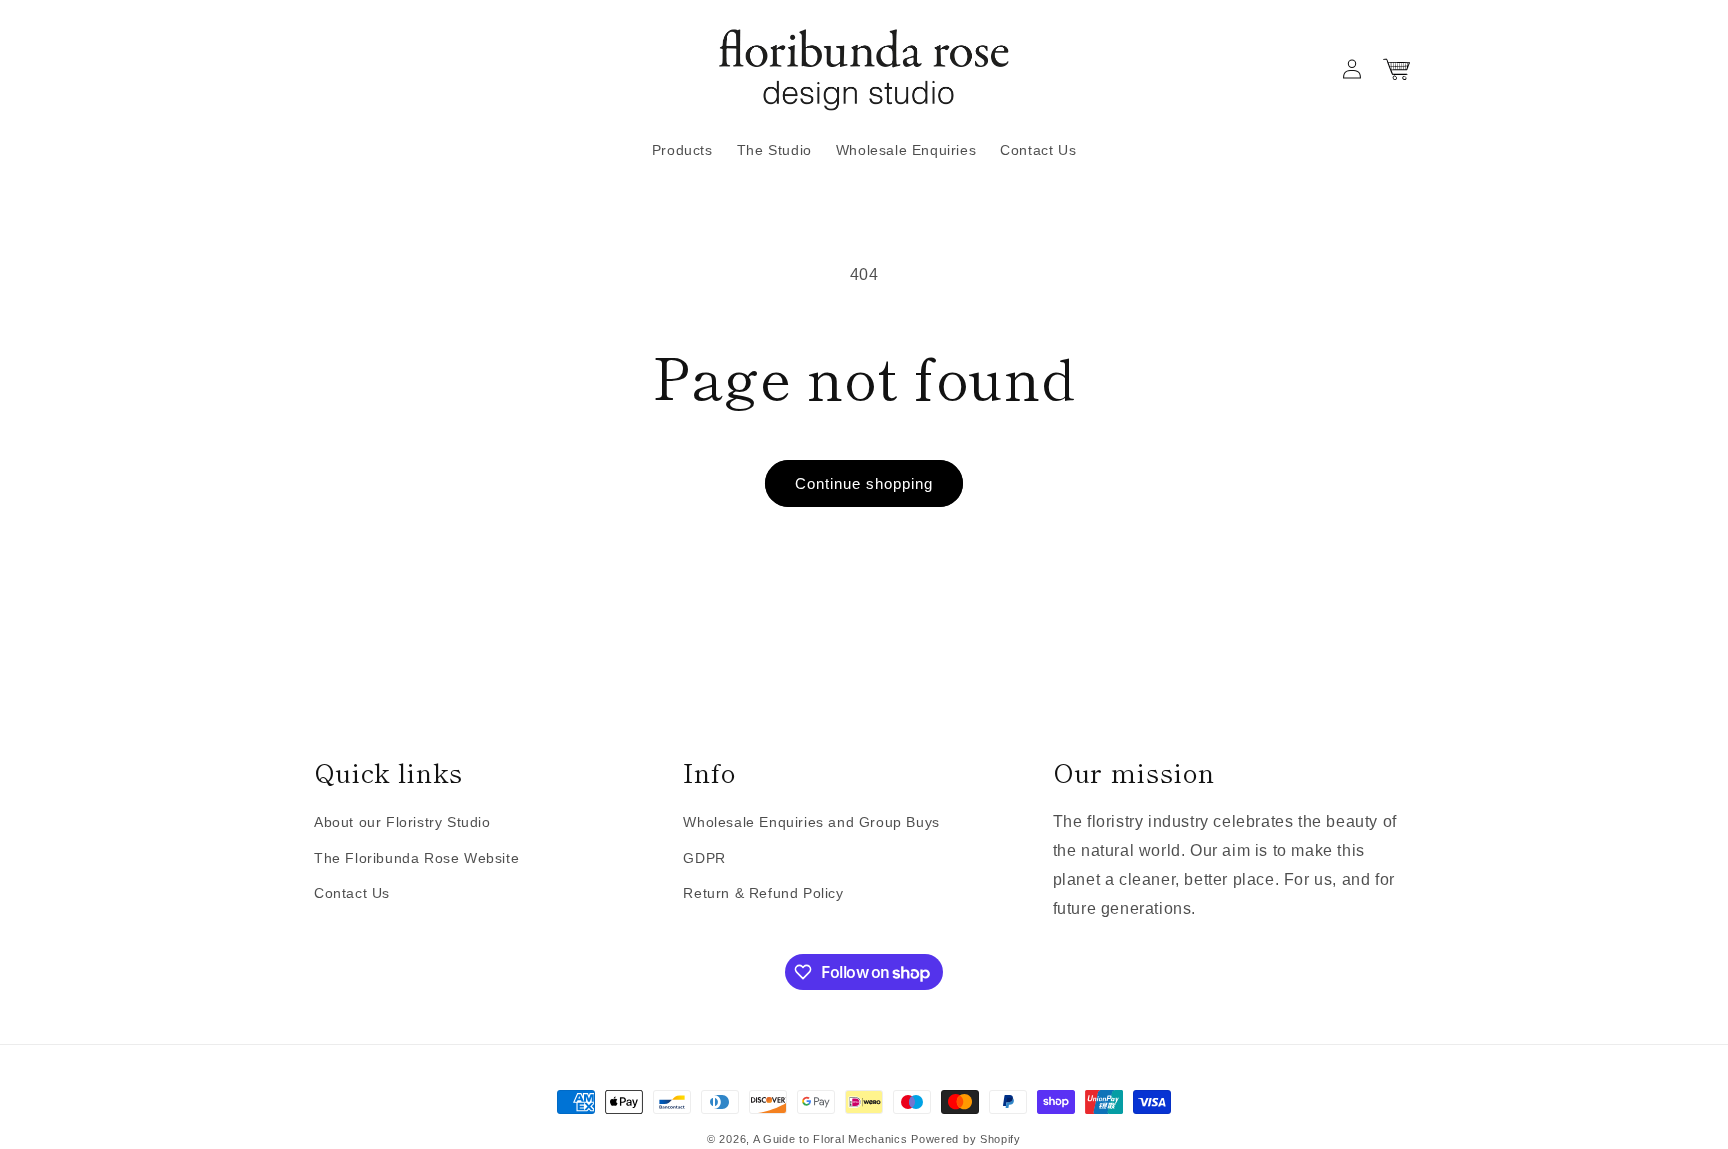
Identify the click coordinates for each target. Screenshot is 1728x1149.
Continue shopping (864, 483)
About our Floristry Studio (402, 823)
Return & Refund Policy (763, 893)
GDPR (704, 858)
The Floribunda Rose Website (416, 858)
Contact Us (352, 893)
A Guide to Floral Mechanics (830, 1139)
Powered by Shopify (966, 1139)
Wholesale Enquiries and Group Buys (811, 823)
